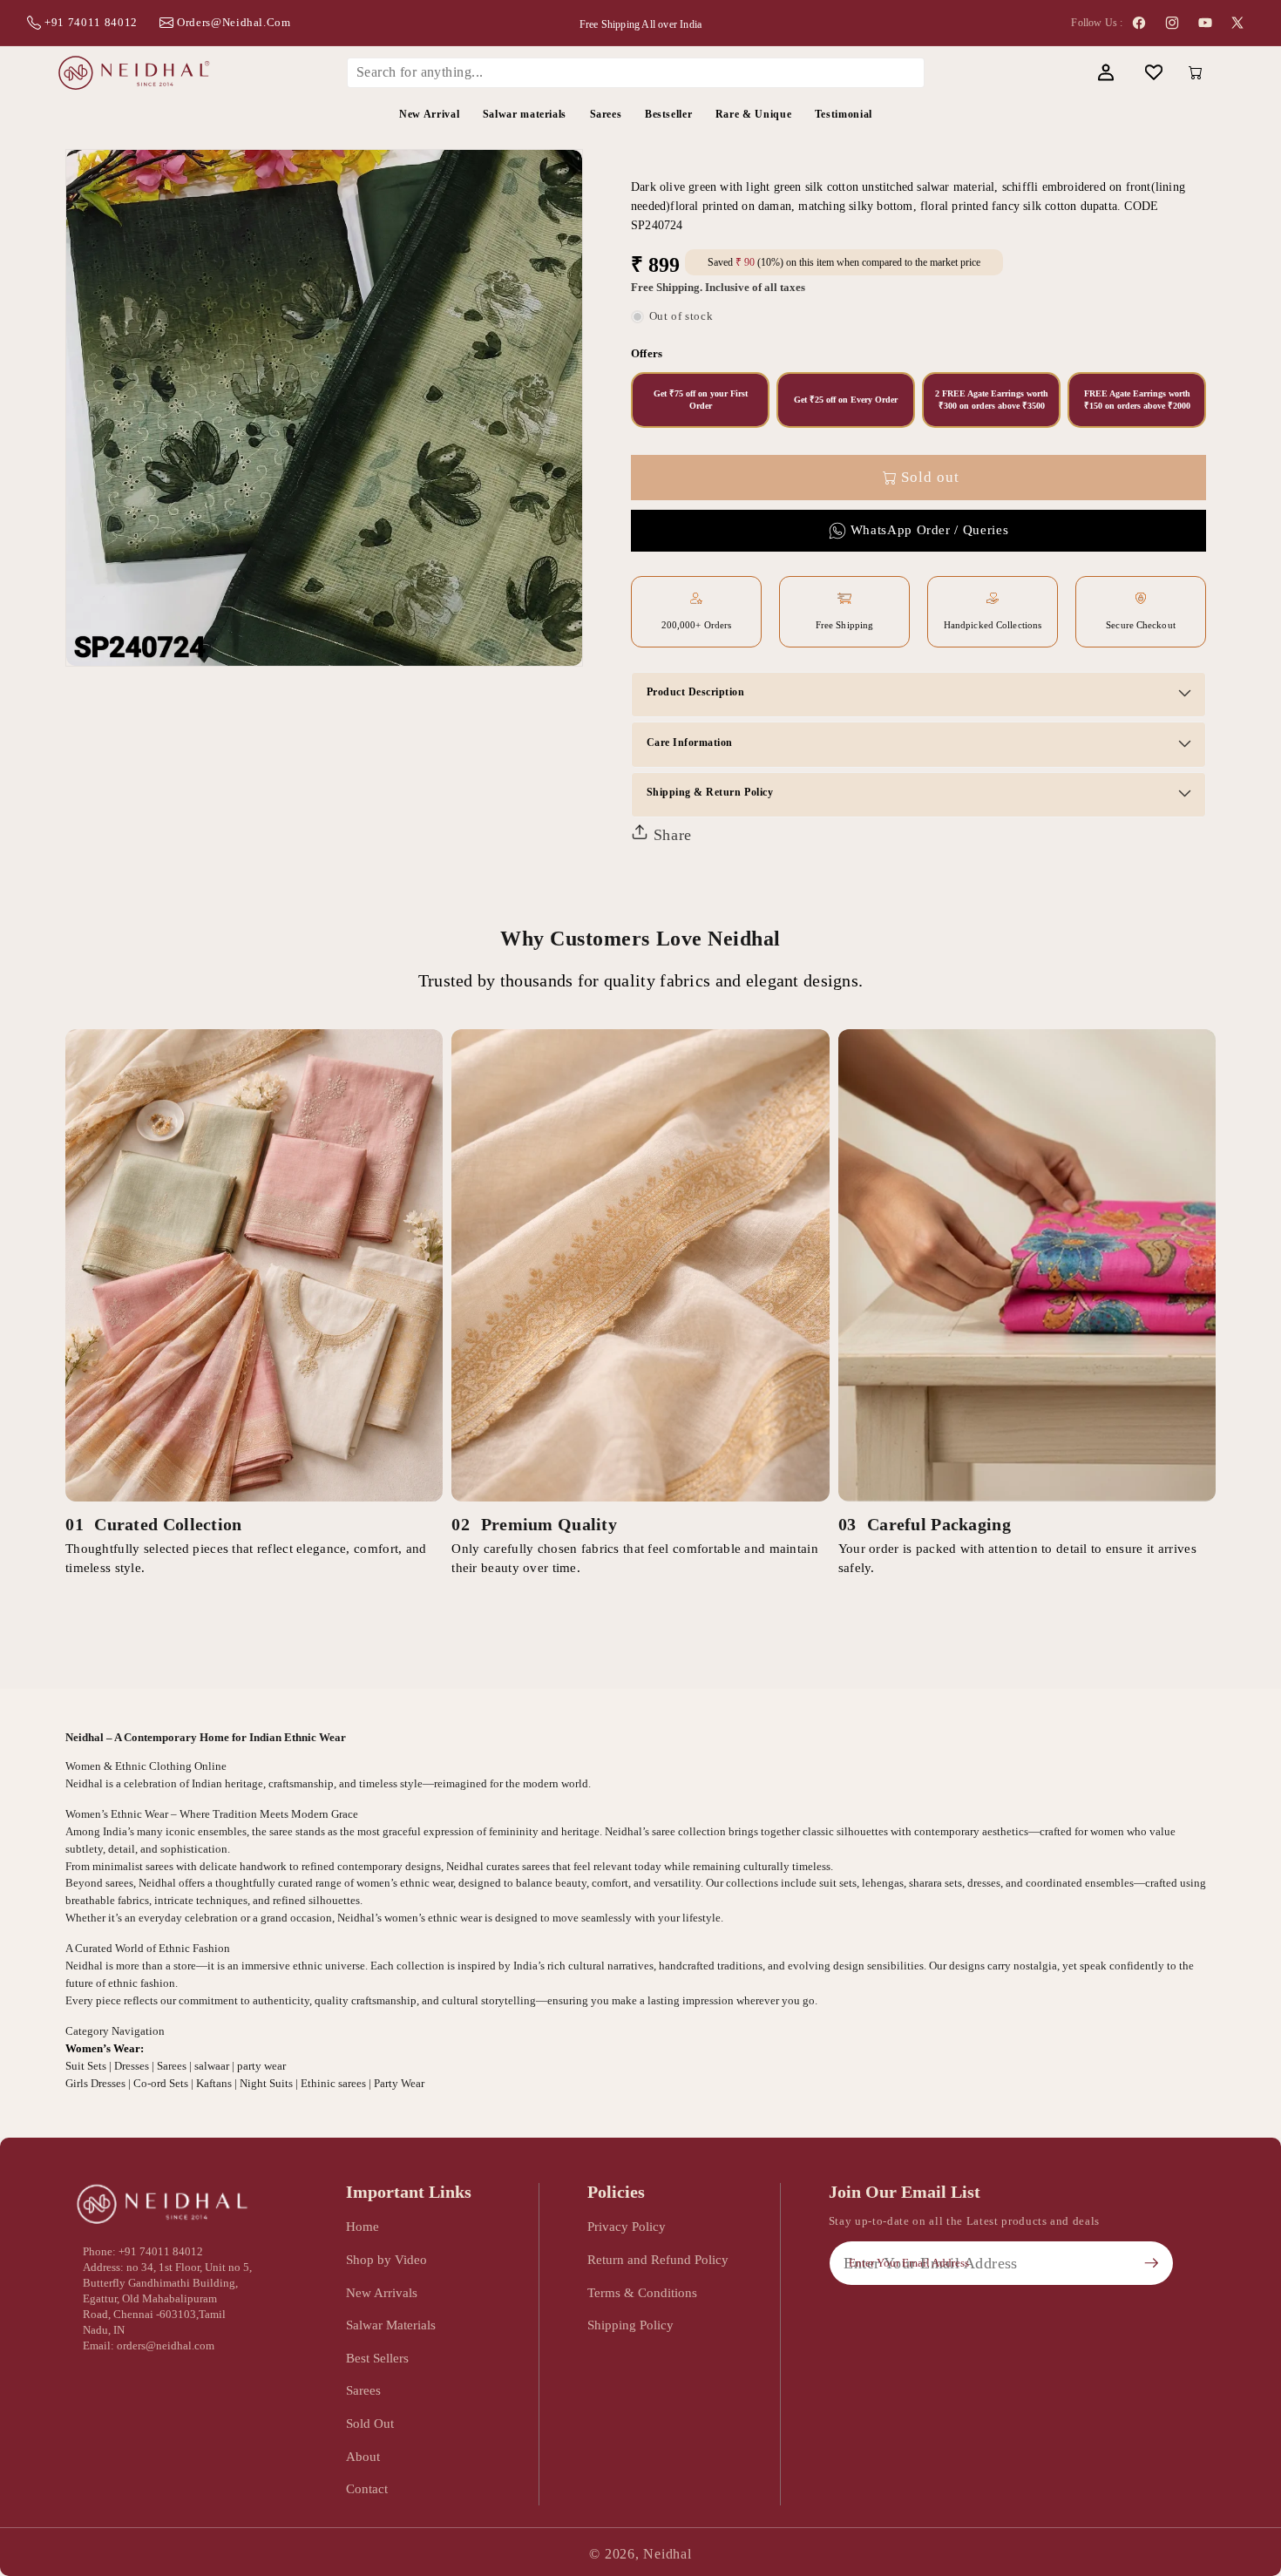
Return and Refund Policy (658, 2259)
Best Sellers (377, 2358)
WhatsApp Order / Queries (930, 530)
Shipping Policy (630, 2325)
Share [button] (670, 835)
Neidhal (667, 2554)
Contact (367, 2488)
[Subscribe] (1151, 2263)
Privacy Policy (627, 2226)
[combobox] (636, 72)
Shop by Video (386, 2259)
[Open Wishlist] (1153, 73)
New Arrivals (382, 2292)
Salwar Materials (391, 2325)
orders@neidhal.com (234, 22)
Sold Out (370, 2423)
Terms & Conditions (642, 2292)
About (363, 2456)
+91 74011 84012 (91, 22)
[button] (1057, 73)
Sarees (363, 2390)
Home (363, 2226)
